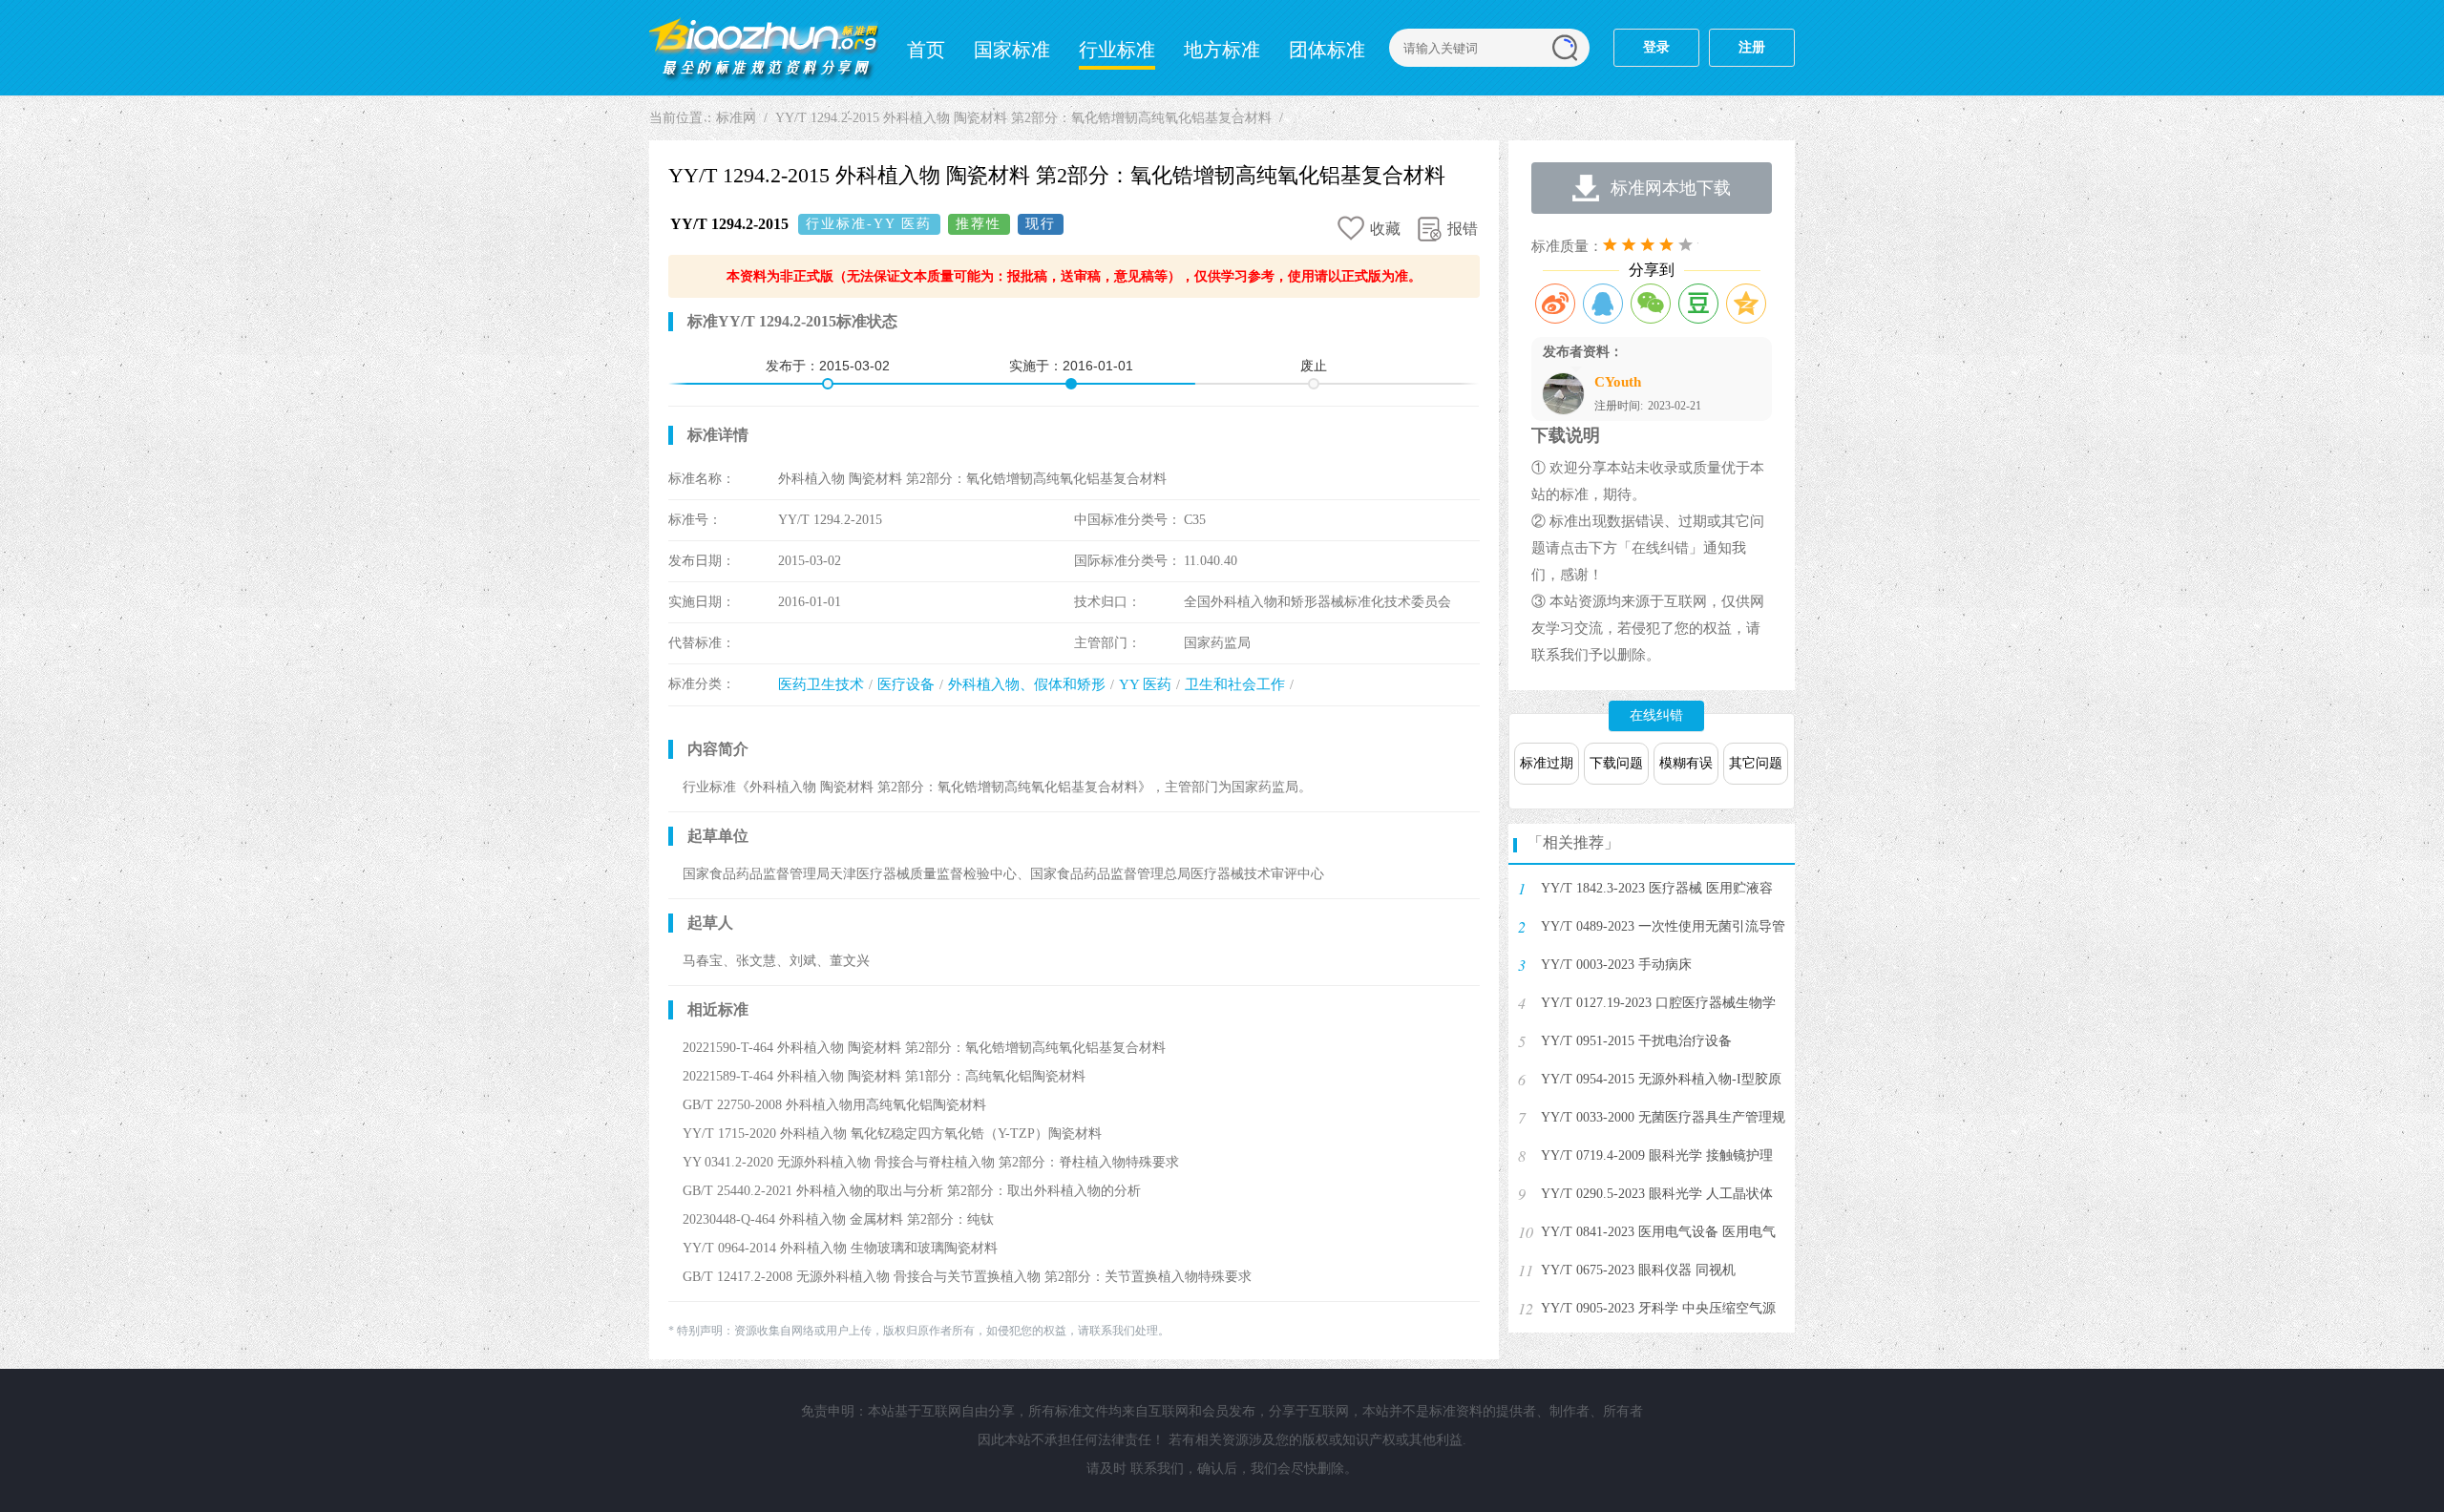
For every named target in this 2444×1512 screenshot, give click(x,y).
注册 (1752, 47)
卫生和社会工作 (1235, 684)
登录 (1656, 47)
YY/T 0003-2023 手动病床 (1616, 965)
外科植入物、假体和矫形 (1027, 684)
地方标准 (1222, 50)
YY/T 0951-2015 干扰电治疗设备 (1636, 1041)
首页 (926, 50)
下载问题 (1616, 763)
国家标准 (1012, 50)
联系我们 (1157, 1469)
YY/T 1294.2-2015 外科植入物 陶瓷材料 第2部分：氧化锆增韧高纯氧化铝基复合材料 (1023, 118)
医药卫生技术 (821, 684)
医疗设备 (906, 684)
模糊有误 (1686, 763)
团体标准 (1327, 50)
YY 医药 (1145, 684)
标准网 (764, 48)
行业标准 (1117, 50)
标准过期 (1547, 763)
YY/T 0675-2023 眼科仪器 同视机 (1638, 1270)
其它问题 (1756, 763)
